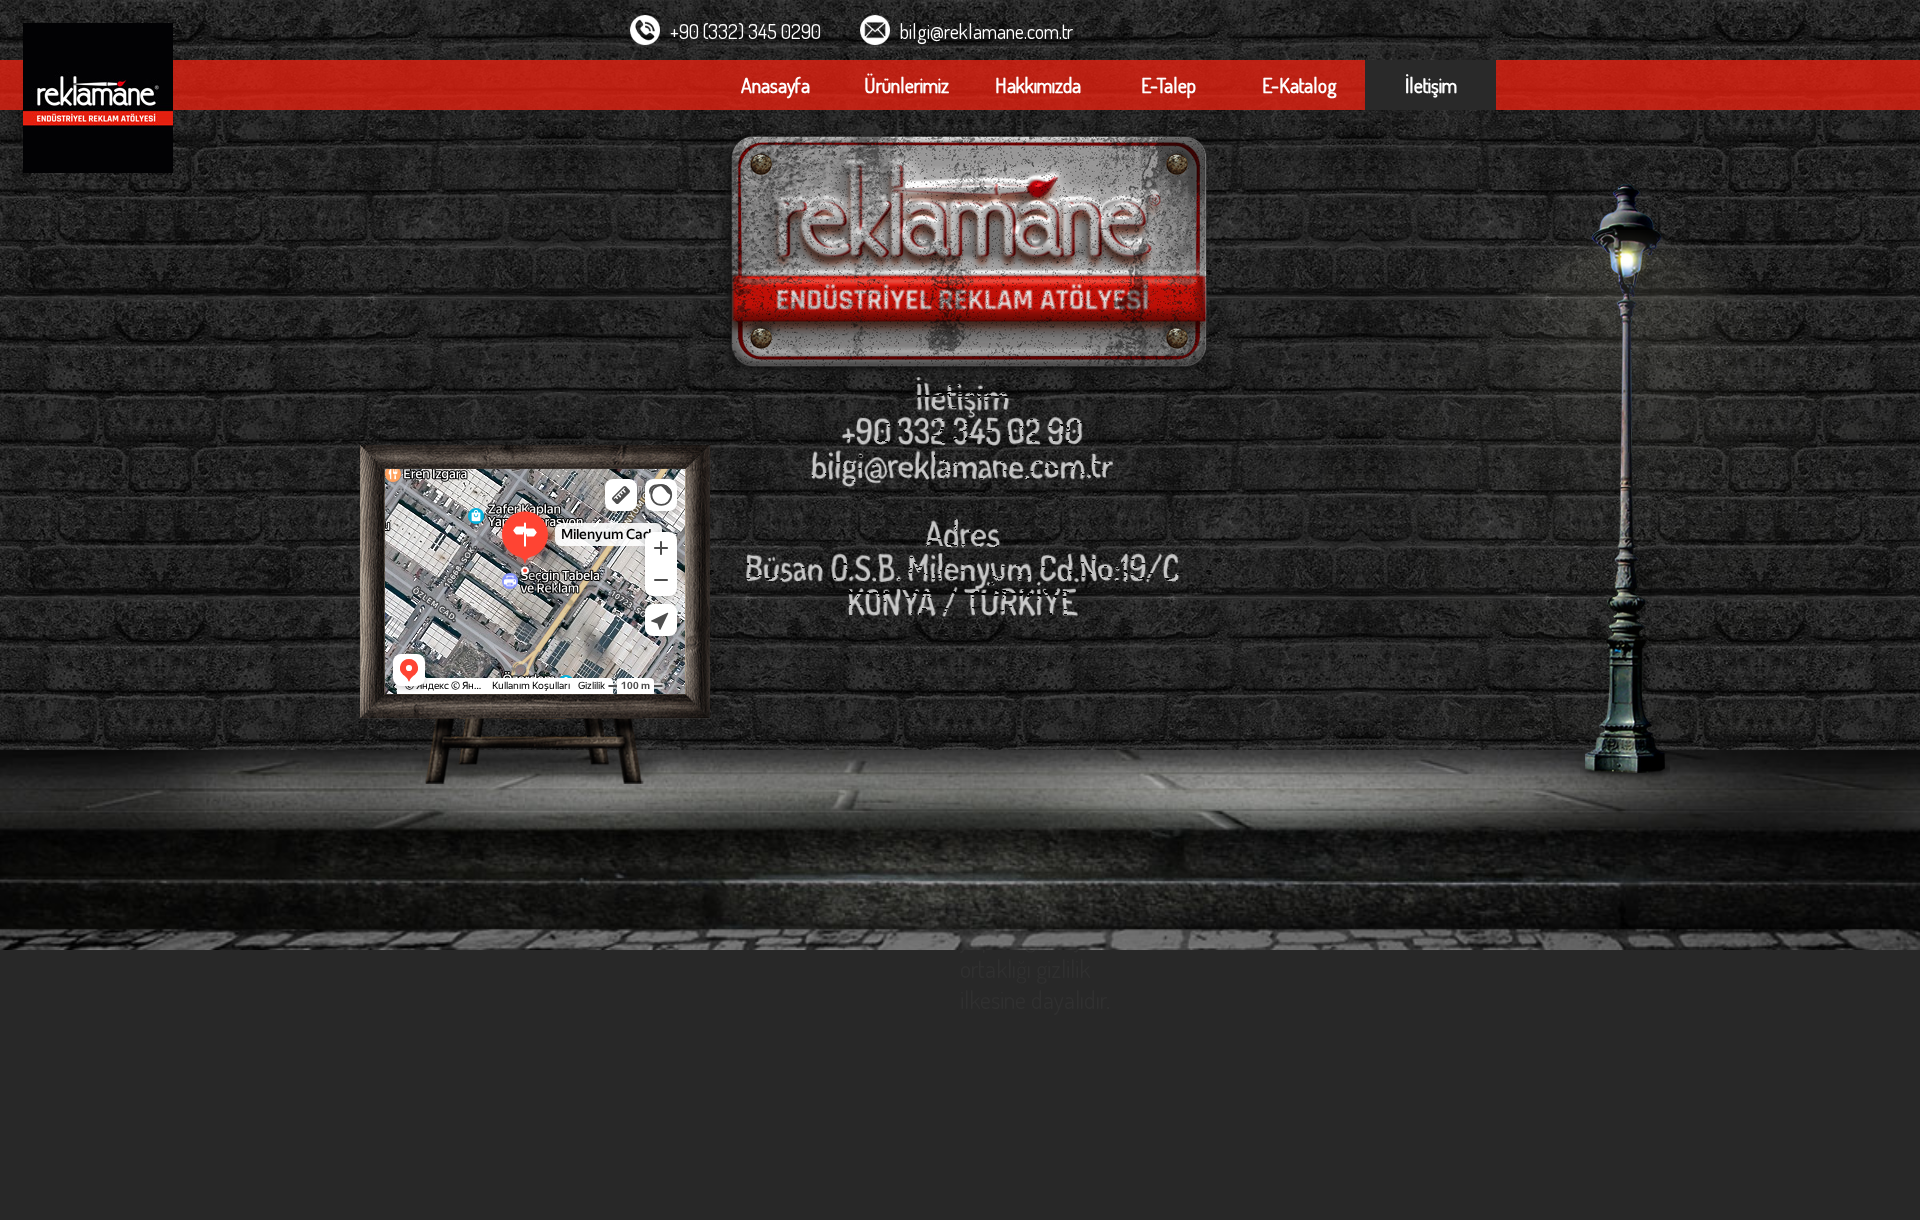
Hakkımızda (1038, 85)
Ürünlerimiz (906, 85)
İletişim (1431, 85)
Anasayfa (775, 85)
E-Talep (1168, 85)
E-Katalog (1299, 85)
